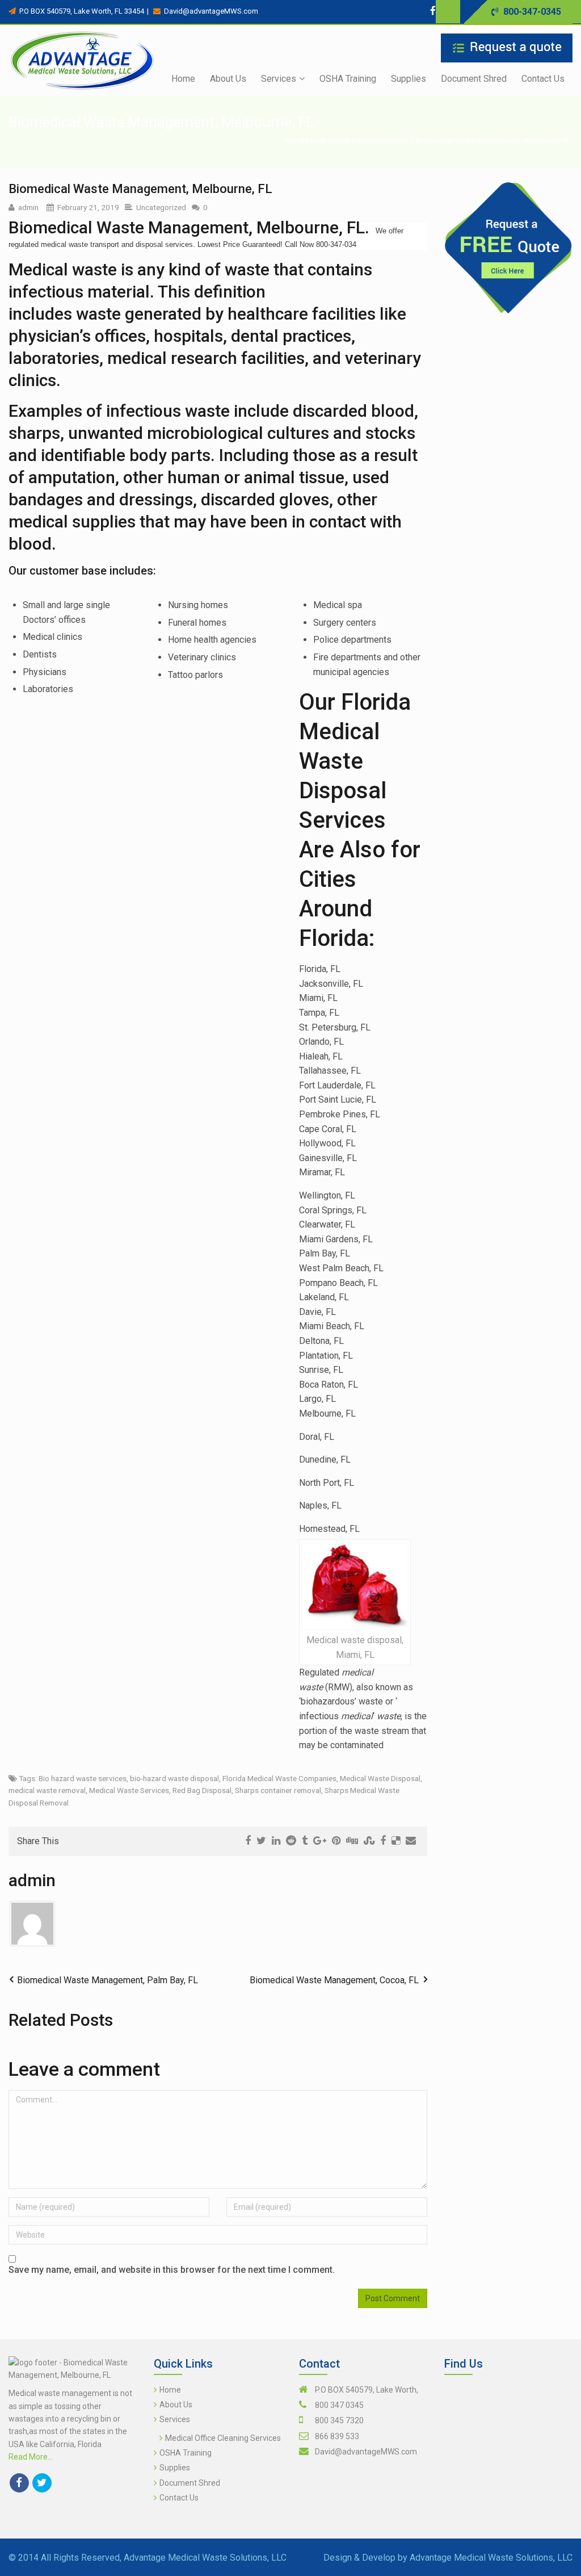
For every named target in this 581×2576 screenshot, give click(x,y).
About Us (176, 2405)
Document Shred (190, 2483)
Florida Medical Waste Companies (279, 1778)
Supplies (175, 2468)
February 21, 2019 (88, 207)
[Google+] (320, 1841)
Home (339, 141)
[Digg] (352, 1841)
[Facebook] (433, 11)
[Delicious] (396, 1841)
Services (175, 2419)
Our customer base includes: (82, 571)
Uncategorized (382, 141)
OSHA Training (186, 2453)
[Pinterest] (336, 1841)
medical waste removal (47, 1790)
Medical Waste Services (129, 1790)
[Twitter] (445, 11)
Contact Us (179, 2498)
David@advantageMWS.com (366, 2452)
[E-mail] (411, 1841)
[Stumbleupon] (369, 1841)
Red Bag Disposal (202, 1790)
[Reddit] (291, 1841)
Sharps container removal (278, 1790)
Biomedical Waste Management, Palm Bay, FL (108, 1980)
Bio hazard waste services (83, 1778)
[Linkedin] (276, 1841)
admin (28, 207)
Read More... (31, 2457)
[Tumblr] (305, 1841)
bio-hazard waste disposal (174, 1778)
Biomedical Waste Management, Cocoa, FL (334, 1980)
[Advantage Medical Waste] (82, 60)
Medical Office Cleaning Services (223, 2438)
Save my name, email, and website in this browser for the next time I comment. (172, 2270)
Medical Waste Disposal (380, 1778)
